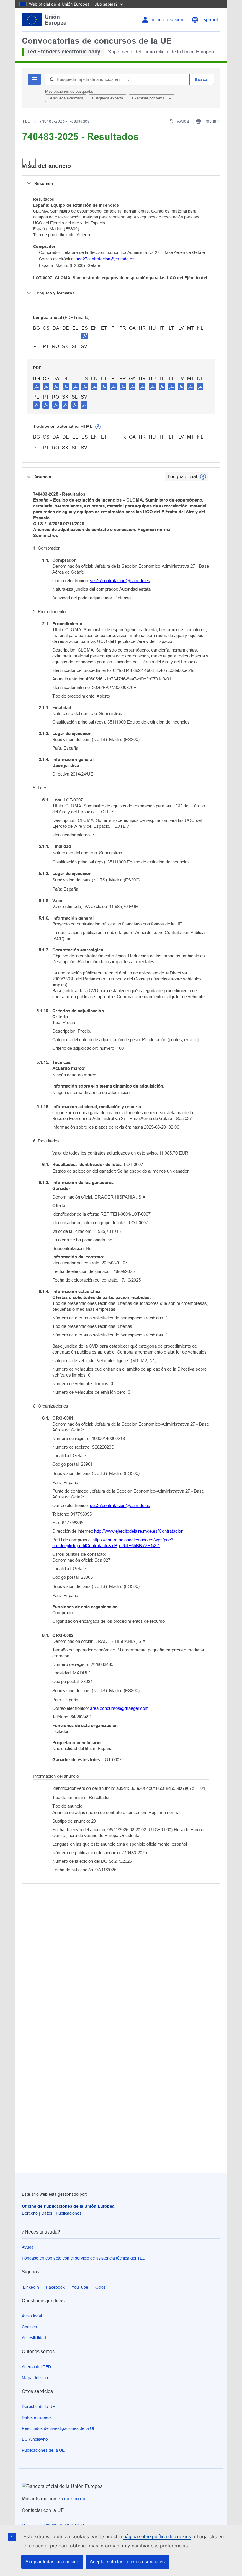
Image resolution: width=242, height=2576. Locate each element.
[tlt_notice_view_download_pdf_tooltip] (37, 386)
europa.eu (75, 2499)
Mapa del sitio (35, 2378)
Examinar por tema (149, 98)
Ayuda (28, 2247)
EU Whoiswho (35, 2439)
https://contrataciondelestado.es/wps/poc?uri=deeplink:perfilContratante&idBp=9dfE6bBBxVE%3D (113, 1543)
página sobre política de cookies (157, 2537)
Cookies (29, 2327)
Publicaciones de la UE (43, 2450)
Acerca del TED (36, 2367)
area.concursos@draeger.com (119, 1708)
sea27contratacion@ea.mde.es (105, 259)
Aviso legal (32, 2316)
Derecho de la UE (38, 2407)
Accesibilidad (34, 2338)
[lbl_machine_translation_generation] (98, 427)
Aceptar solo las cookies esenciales (127, 2562)
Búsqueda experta (108, 98)
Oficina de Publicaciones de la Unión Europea (68, 2206)
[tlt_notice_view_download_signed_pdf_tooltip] (85, 336)
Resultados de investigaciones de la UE (59, 2428)
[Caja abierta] (29, 163)
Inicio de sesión (167, 20)
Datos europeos (37, 2417)
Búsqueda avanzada (66, 98)
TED (26, 121)
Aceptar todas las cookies (52, 2562)
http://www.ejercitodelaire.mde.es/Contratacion (139, 1531)
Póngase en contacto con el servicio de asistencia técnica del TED (84, 2258)
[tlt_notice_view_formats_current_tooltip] (203, 477)
